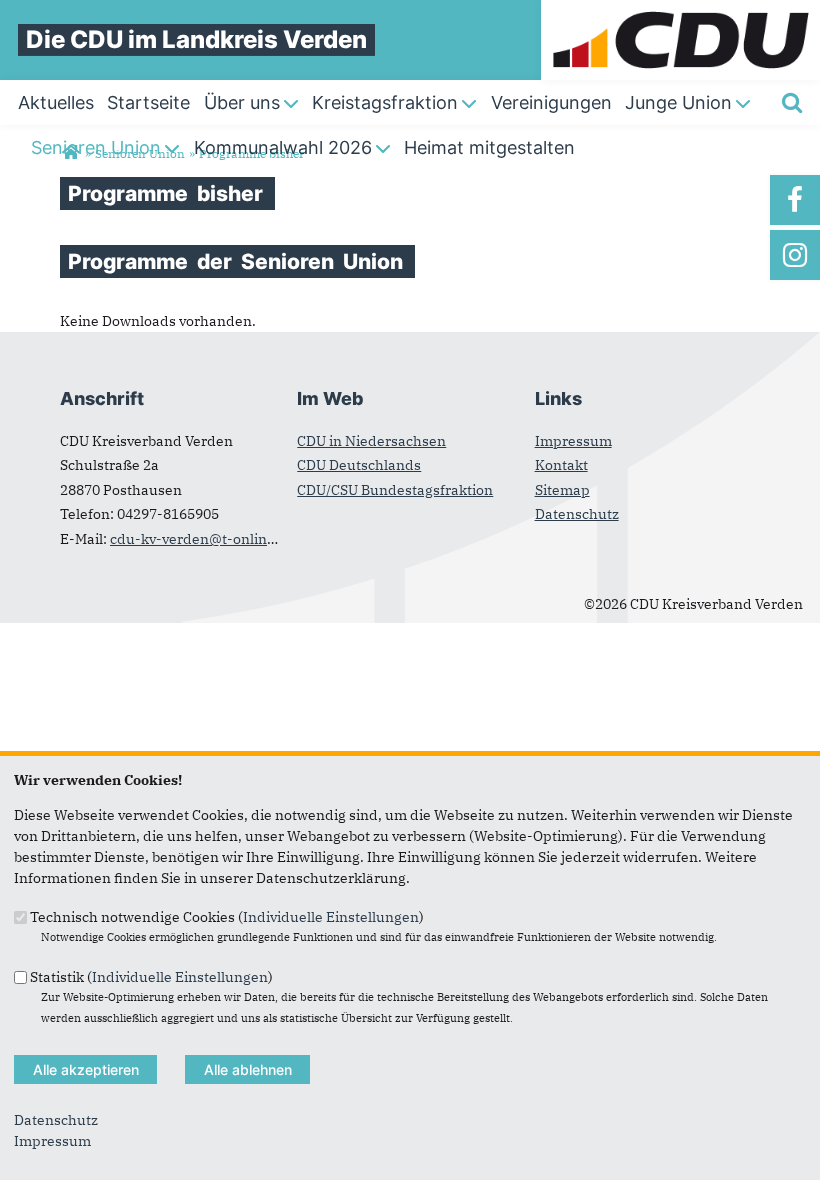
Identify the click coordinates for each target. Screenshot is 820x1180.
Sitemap (562, 490)
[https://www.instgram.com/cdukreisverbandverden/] (795, 255)
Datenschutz (577, 514)
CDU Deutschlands (359, 465)
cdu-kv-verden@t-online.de (203, 539)
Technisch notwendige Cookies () (227, 917)
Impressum (573, 441)
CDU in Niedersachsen (371, 441)
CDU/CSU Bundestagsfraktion (395, 490)
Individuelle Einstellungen (331, 917)
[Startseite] (680, 10)
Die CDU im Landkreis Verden (196, 39)
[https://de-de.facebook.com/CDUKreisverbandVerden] (795, 200)
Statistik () (151, 976)
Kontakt (561, 465)
